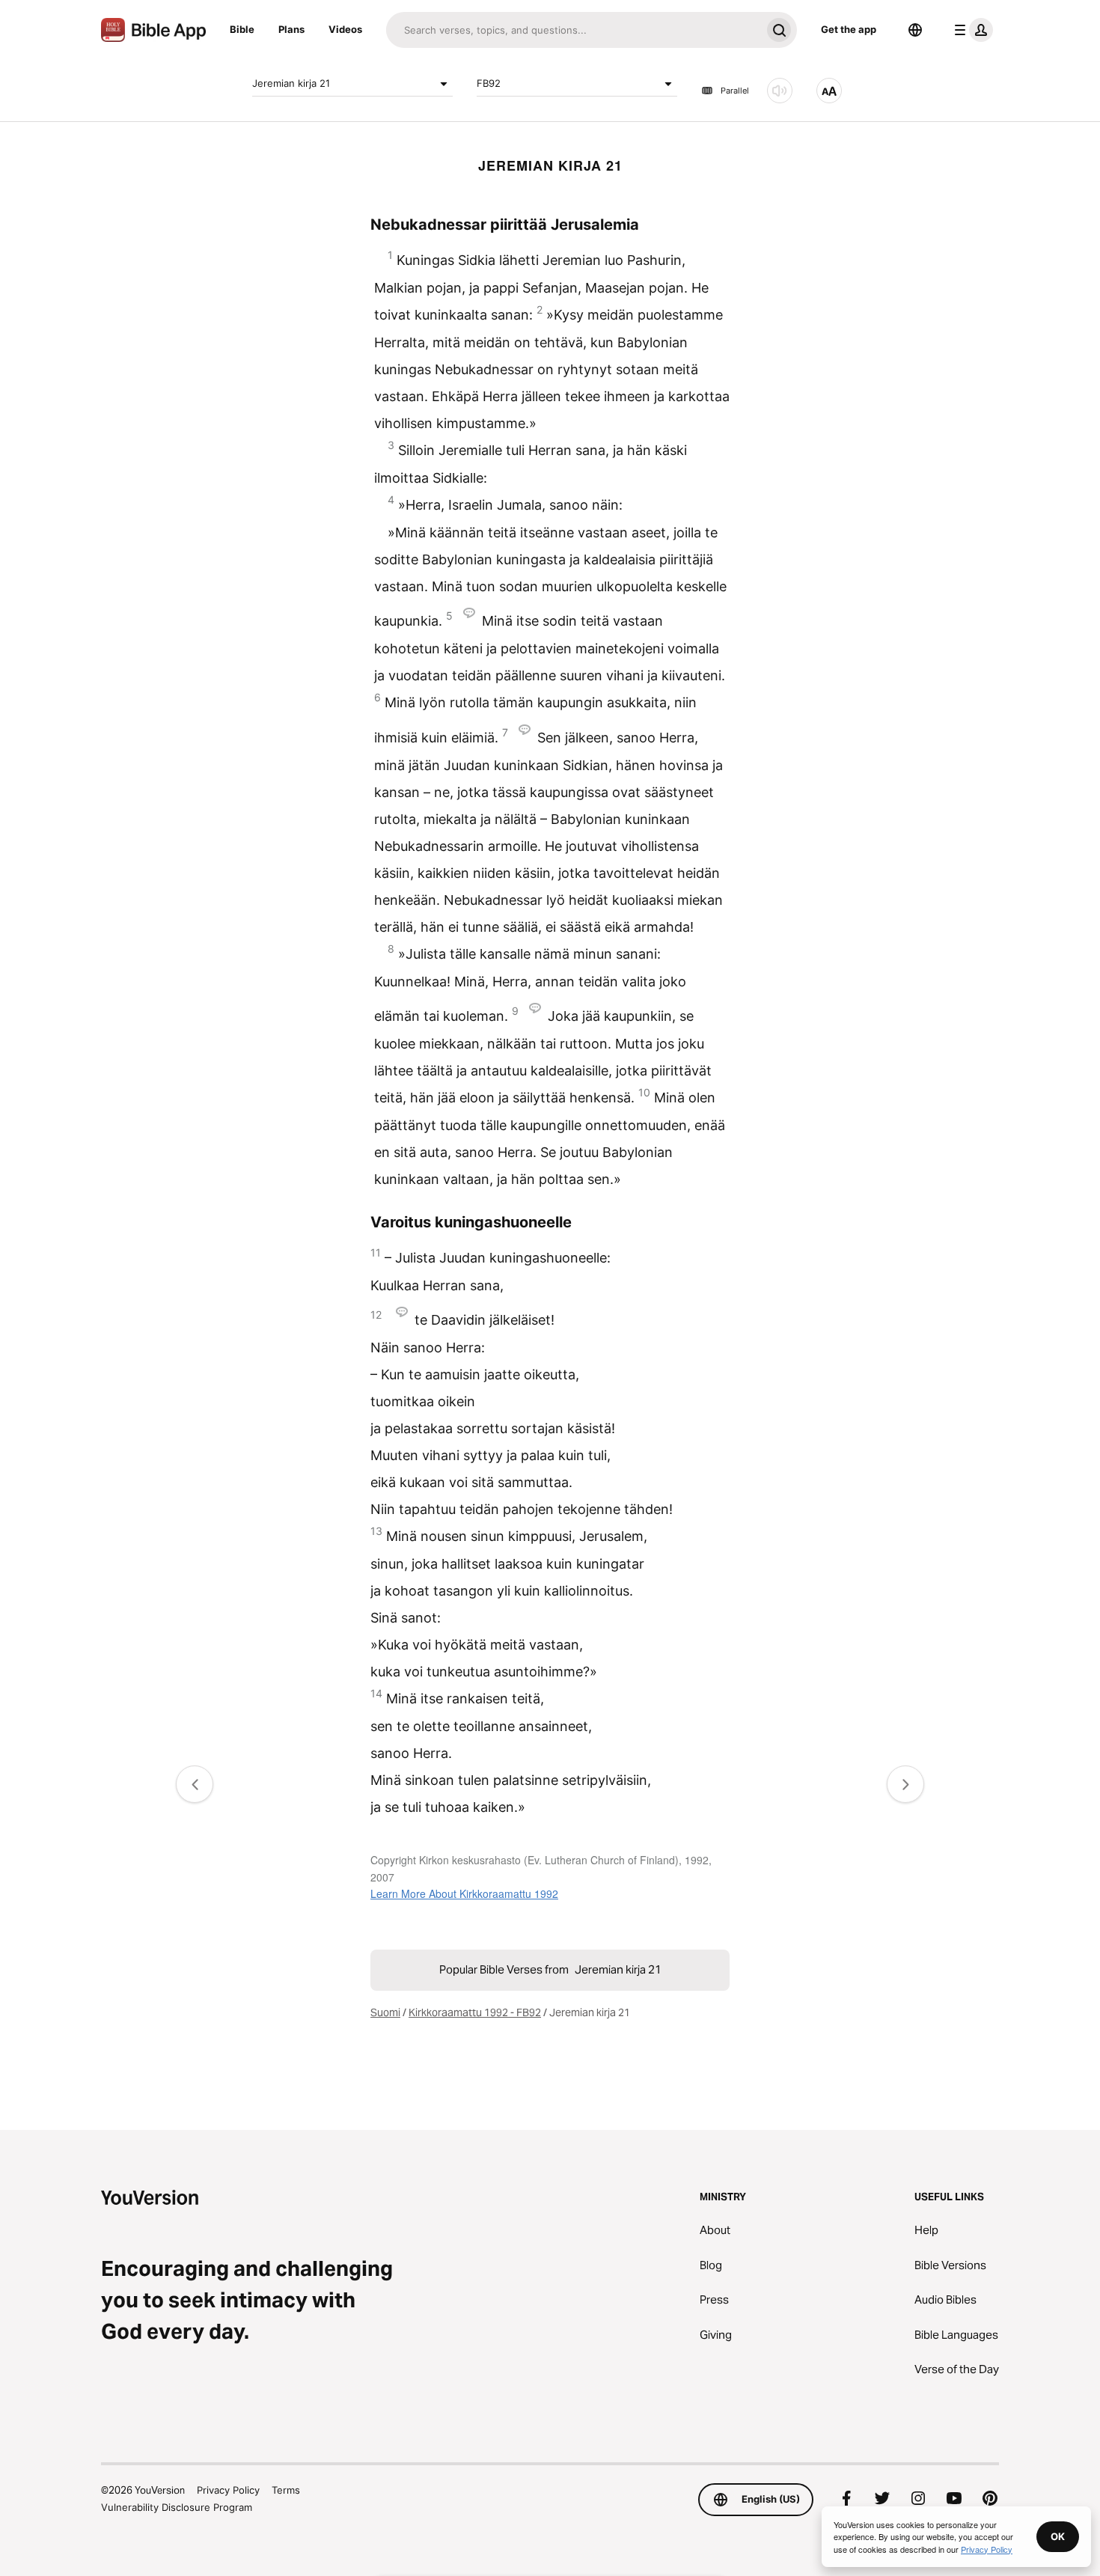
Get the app (849, 29)
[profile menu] (971, 30)
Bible (242, 29)
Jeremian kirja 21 (291, 83)
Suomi (385, 2012)
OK (1058, 2536)
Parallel (735, 91)
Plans (291, 29)
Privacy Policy (228, 2490)
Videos (345, 29)
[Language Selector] (915, 30)
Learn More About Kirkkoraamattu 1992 (464, 1893)
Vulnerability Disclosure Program (177, 2507)
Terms (286, 2490)
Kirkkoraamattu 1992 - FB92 (475, 2012)
